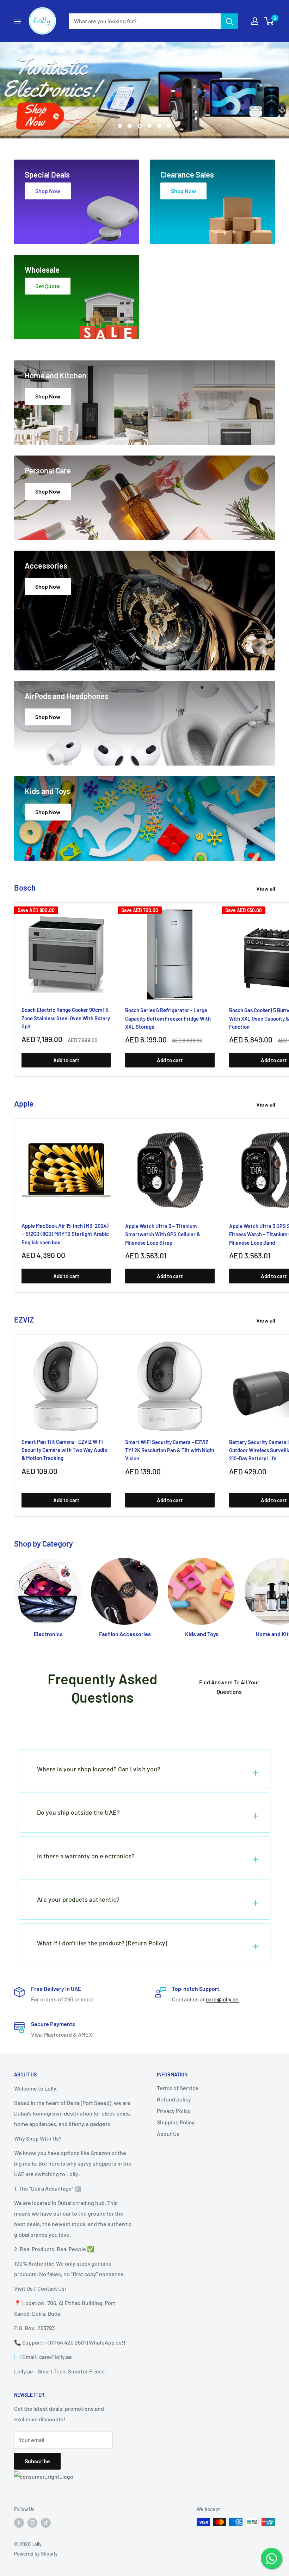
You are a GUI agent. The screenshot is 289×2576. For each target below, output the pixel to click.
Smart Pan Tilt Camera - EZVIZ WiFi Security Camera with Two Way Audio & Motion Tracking (64, 1450)
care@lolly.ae (222, 1999)
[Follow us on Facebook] (19, 2523)
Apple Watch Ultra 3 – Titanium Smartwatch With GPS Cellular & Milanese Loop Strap (163, 1234)
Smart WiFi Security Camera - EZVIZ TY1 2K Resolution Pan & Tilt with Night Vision (170, 1450)
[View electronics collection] (144, 90)
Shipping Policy (176, 2122)
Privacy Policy (174, 2111)
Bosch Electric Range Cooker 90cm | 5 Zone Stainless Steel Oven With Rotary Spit (66, 1018)
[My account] (255, 21)
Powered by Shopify (36, 2554)
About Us (168, 2134)
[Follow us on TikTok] (46, 2523)
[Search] (229, 21)
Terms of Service (178, 2088)
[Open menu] (18, 21)
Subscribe (37, 2461)
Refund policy (174, 2099)
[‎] (144, 1725)
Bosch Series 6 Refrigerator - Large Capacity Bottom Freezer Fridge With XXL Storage (168, 1018)
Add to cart (66, 1060)
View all (266, 888)
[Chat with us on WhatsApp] (271, 2558)
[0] (269, 21)
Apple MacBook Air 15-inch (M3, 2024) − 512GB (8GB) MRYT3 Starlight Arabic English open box (65, 1234)
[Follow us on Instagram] (32, 2523)
